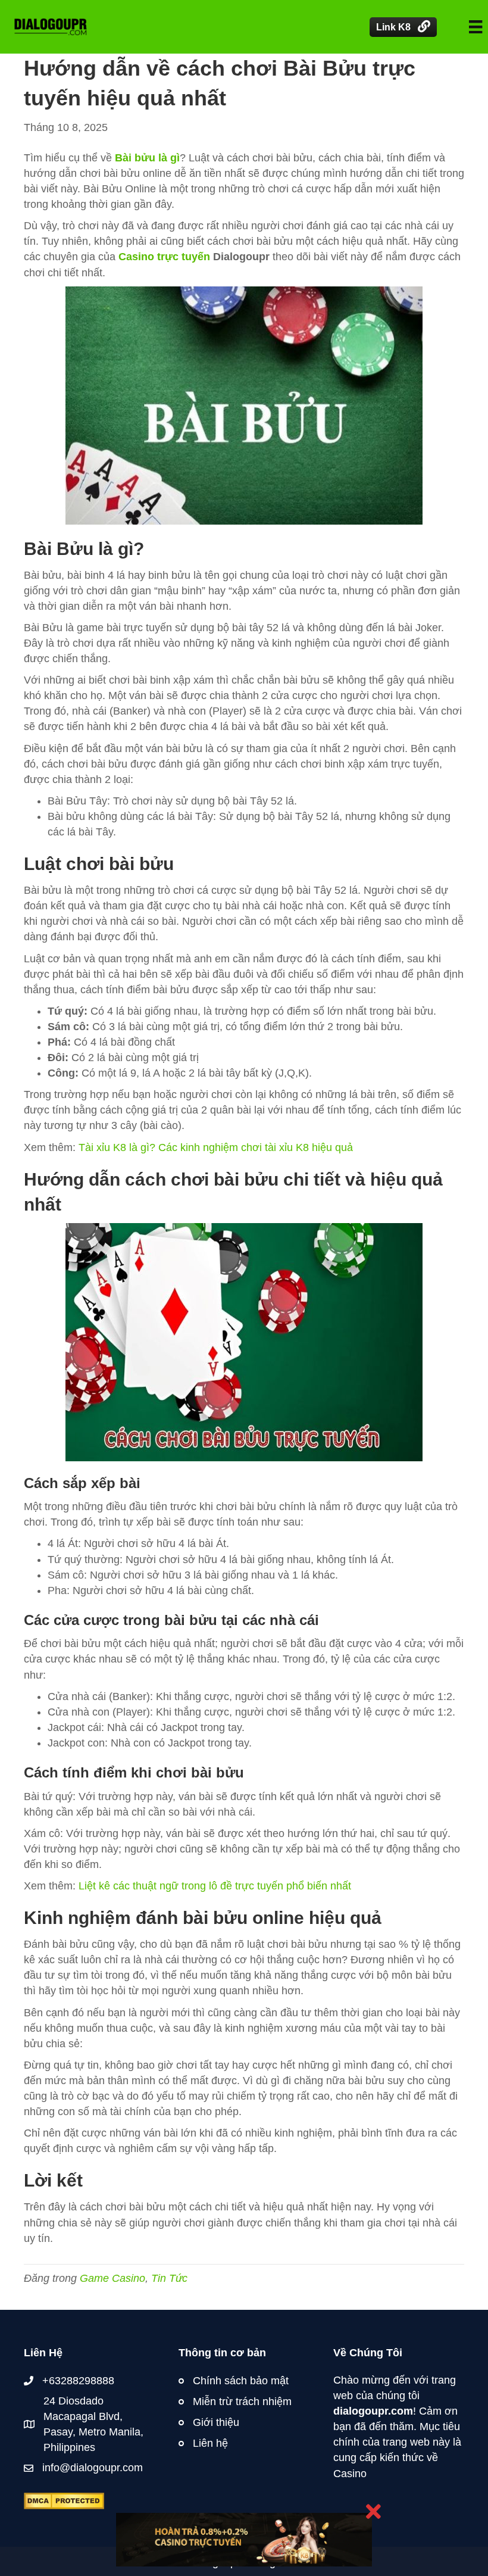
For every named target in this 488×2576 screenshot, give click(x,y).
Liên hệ (210, 2443)
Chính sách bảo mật (241, 2381)
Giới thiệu (216, 2422)
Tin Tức (169, 2278)
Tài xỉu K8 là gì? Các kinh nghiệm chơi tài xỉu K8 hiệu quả (216, 1147)
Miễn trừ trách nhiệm (242, 2402)
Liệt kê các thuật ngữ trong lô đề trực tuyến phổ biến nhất (215, 1886)
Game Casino (112, 2278)
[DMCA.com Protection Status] (64, 2500)
